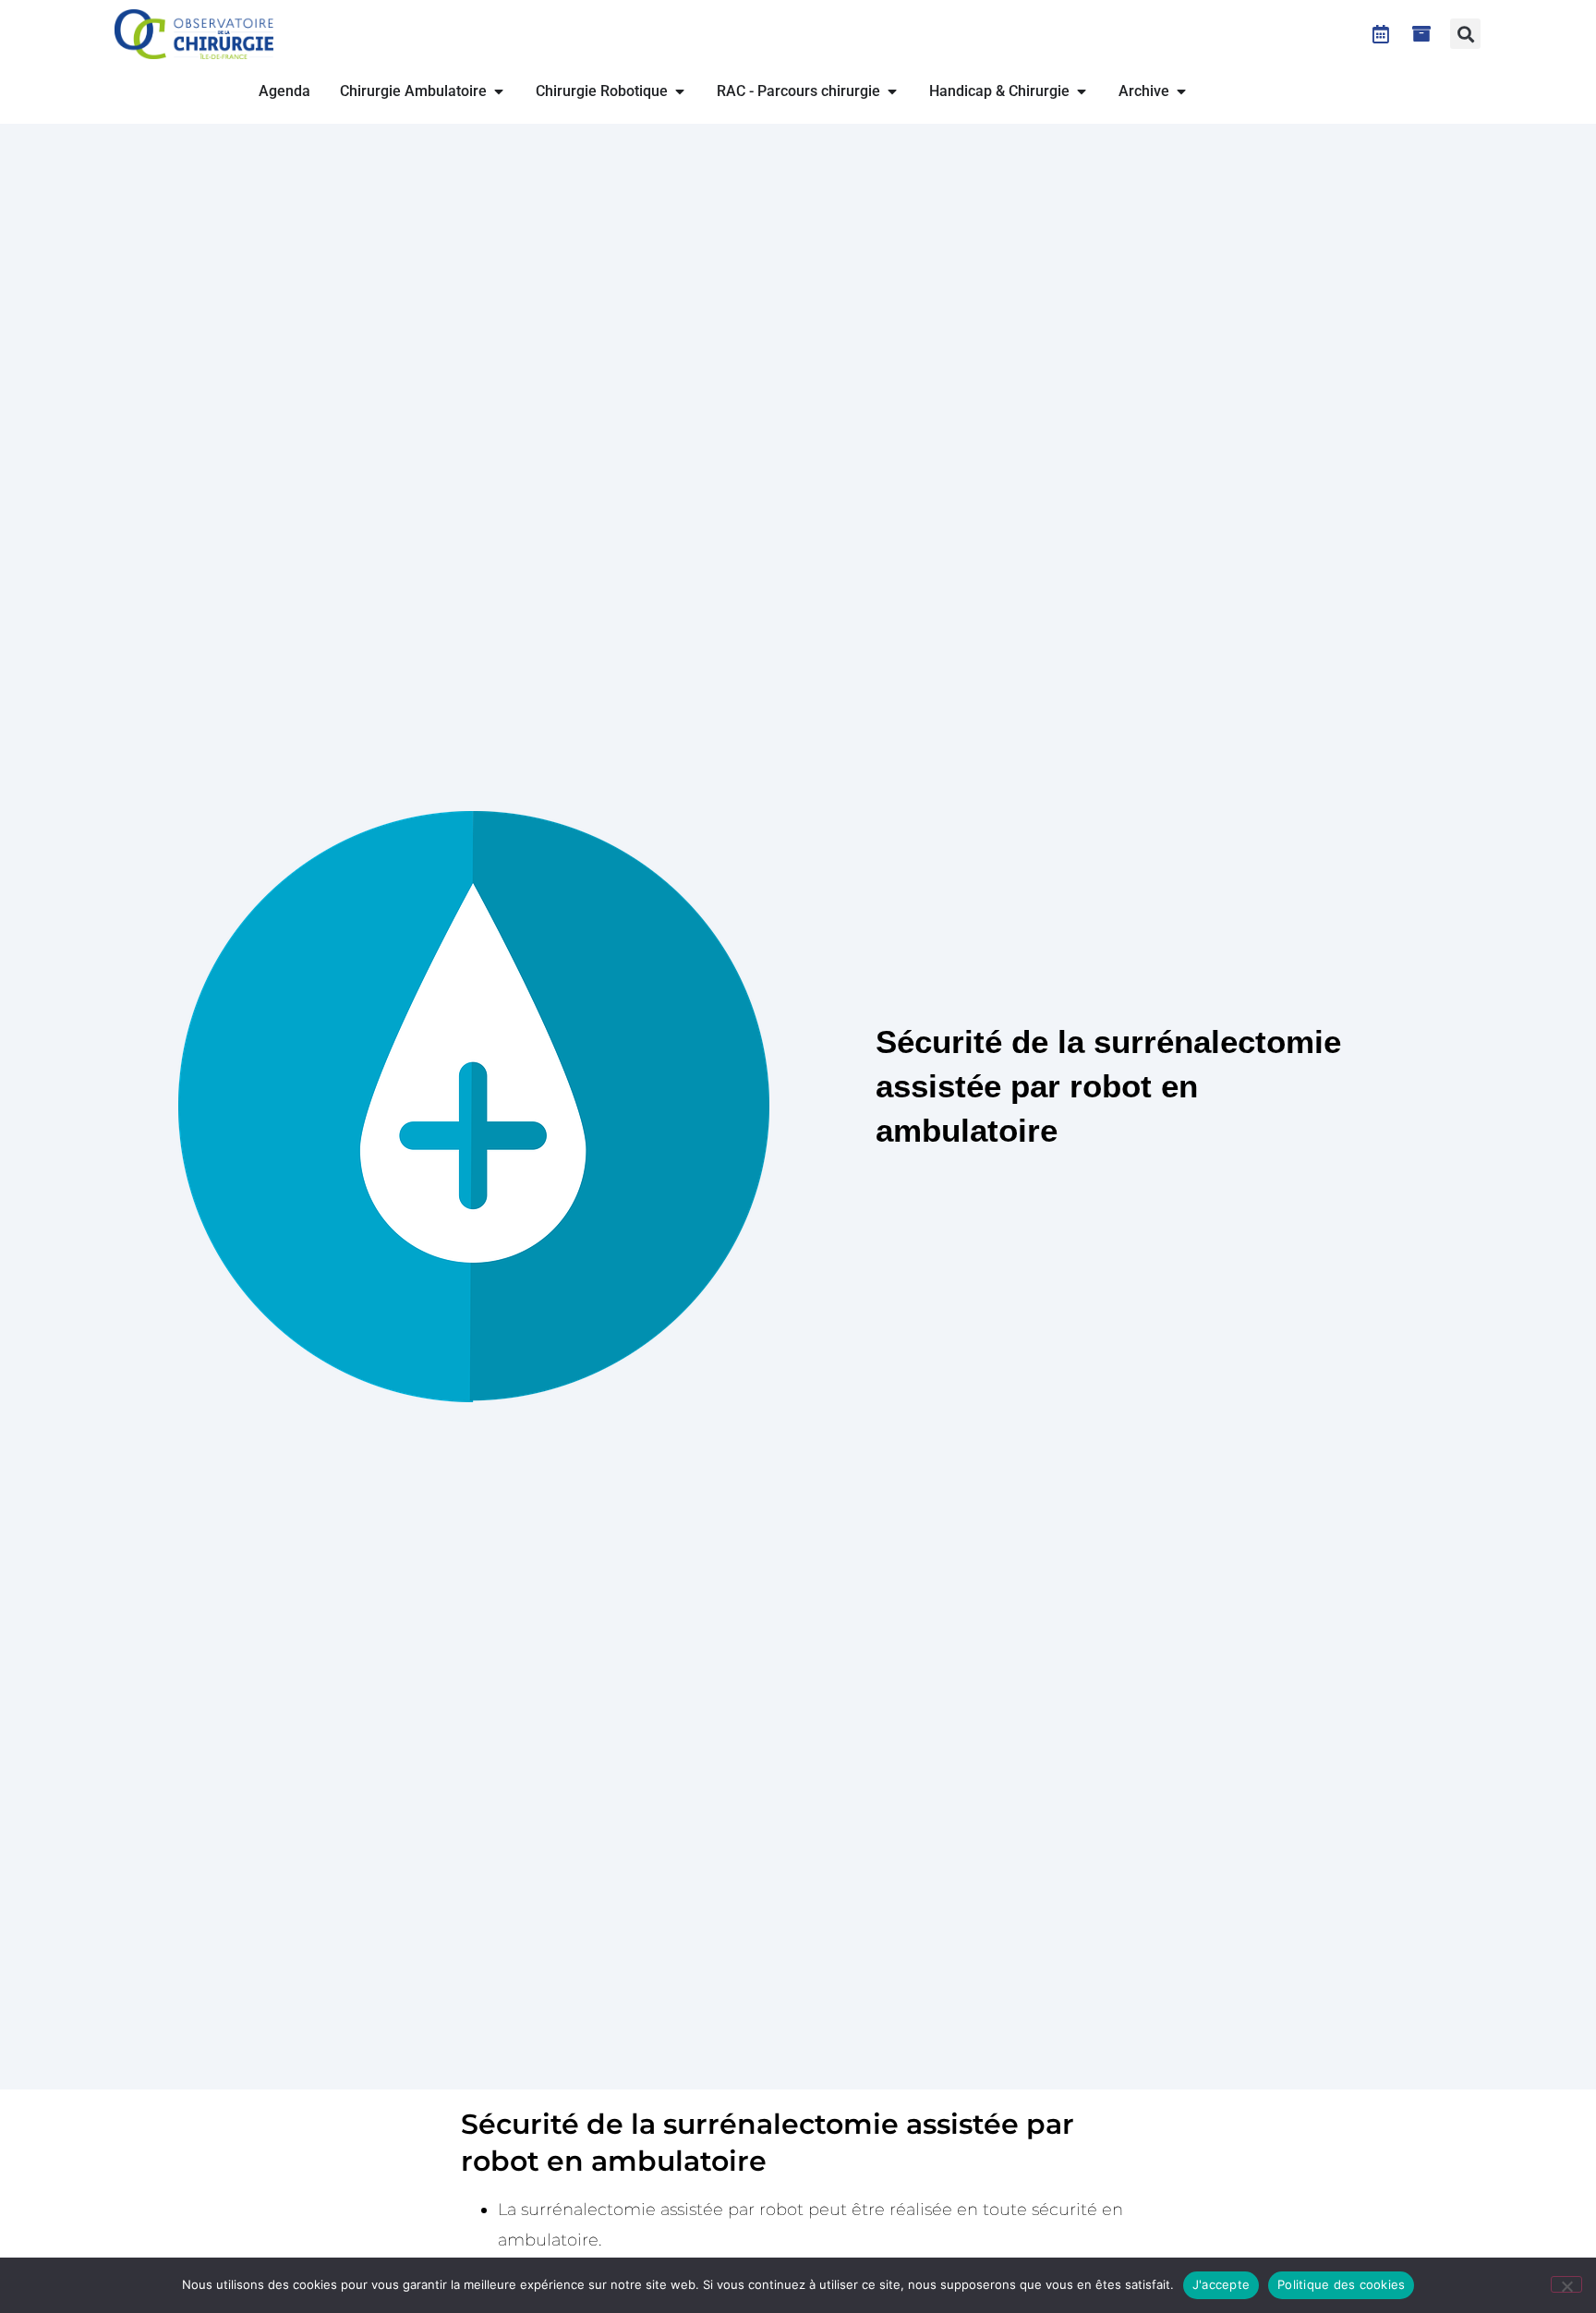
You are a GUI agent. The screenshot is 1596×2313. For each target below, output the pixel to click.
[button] (1465, 34)
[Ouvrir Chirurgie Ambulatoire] (499, 91)
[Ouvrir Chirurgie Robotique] (680, 91)
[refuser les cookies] (1566, 2284)
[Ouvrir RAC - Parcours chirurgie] (892, 91)
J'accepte (1221, 2284)
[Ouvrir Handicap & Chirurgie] (1082, 91)
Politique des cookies (1341, 2284)
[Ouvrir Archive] (1181, 91)
